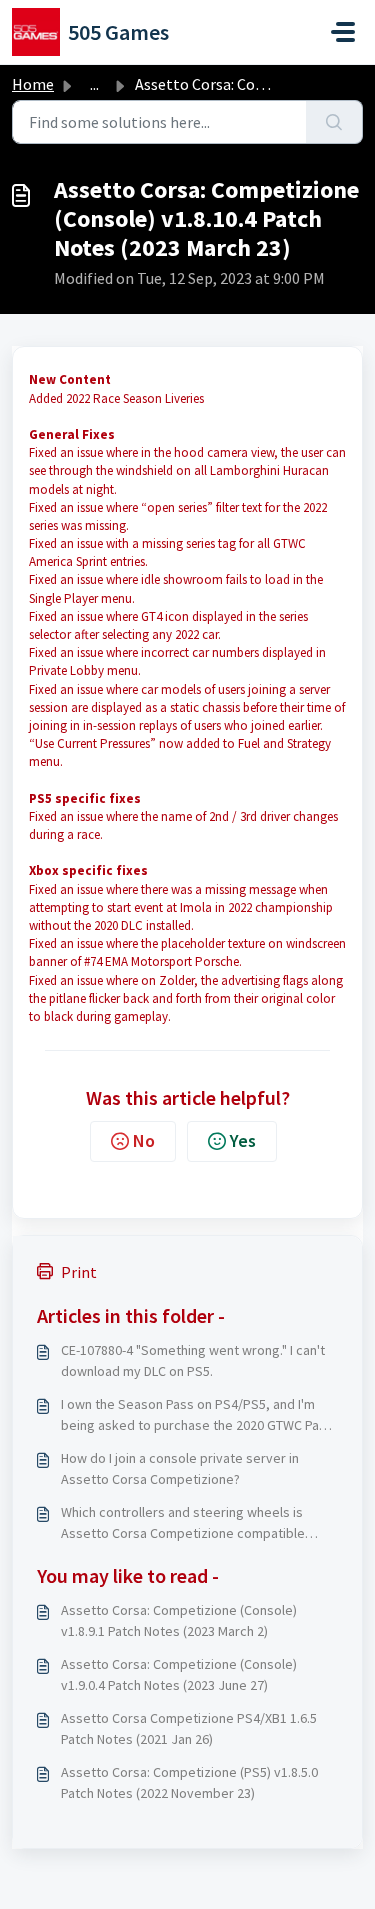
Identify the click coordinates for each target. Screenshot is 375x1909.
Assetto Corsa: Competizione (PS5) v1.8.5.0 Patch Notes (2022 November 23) (189, 1782)
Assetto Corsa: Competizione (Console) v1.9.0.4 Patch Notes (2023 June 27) (179, 1674)
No (144, 1140)
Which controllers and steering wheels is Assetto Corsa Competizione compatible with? (183, 1523)
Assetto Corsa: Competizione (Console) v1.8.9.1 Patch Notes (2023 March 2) (179, 1620)
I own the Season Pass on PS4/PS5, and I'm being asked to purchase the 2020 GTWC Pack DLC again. (197, 1415)
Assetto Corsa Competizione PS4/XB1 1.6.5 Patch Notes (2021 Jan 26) (189, 1728)
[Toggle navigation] (343, 32)
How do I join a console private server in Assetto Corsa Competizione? (180, 1468)
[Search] (334, 122)
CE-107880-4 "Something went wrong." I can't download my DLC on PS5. (193, 1360)
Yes (243, 1140)
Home (33, 84)
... (94, 84)
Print (79, 1272)
